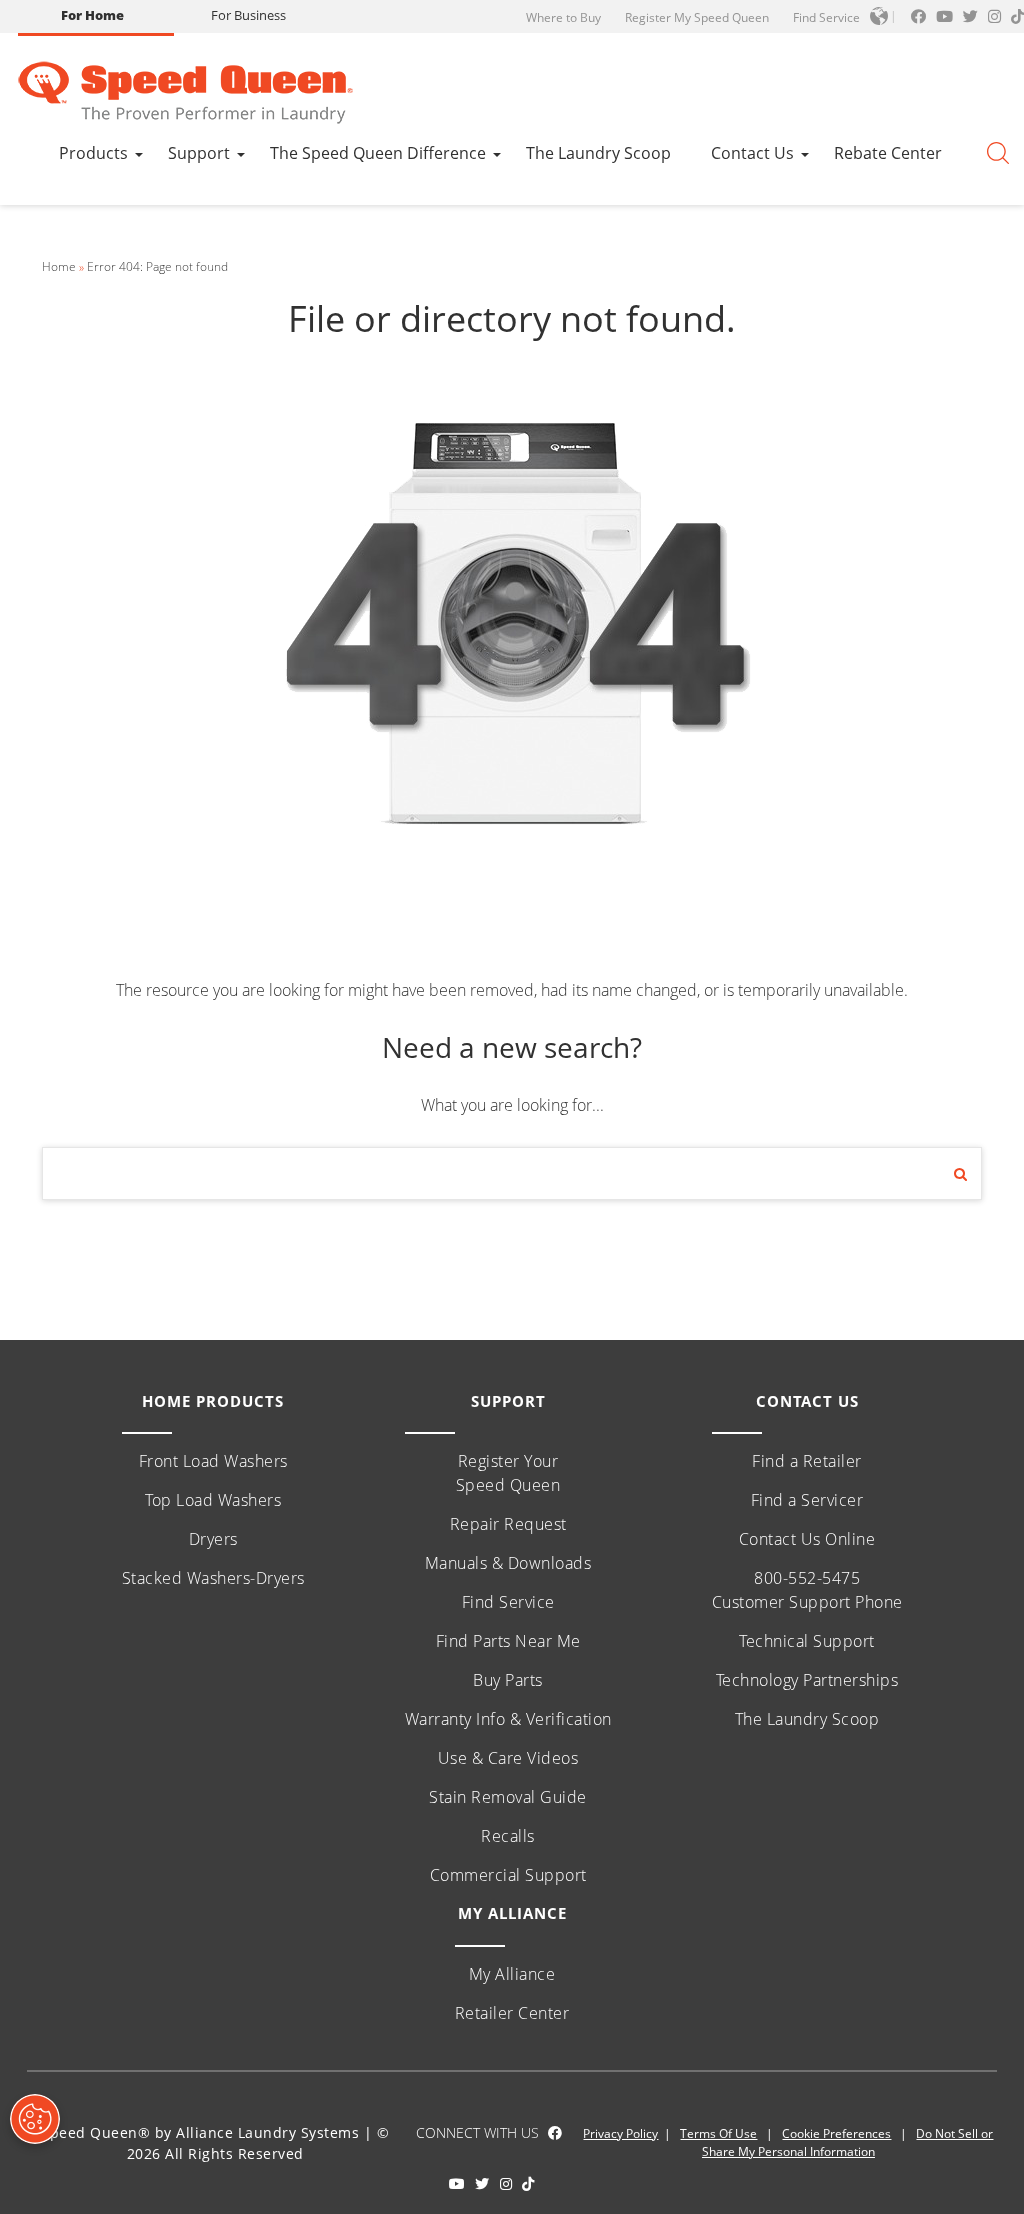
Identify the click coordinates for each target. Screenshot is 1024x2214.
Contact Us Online (807, 1539)
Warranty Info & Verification (508, 1719)
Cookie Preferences (836, 2133)
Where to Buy (563, 17)
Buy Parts (508, 1680)
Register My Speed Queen (697, 17)
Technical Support (807, 1641)
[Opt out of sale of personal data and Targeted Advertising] (35, 2119)
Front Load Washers (213, 1461)
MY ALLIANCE (512, 1913)
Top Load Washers (213, 1500)
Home (59, 266)
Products (93, 153)
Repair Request (508, 1524)
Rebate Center (888, 153)
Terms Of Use (718, 2133)
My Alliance (512, 1974)
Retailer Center (512, 2013)
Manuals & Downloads (508, 1563)
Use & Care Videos (508, 1758)
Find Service (826, 17)
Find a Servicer (807, 1500)
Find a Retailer (807, 1461)
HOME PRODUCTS (213, 1401)
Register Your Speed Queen (508, 1473)
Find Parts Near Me (508, 1641)
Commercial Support (508, 1875)
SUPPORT (508, 1401)
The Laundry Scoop (598, 153)
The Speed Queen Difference (378, 153)
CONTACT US (807, 1401)
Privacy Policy (620, 2133)
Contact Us (752, 153)
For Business (248, 15)
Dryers (213, 1539)
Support (199, 153)
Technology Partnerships (807, 1680)
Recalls (508, 1836)
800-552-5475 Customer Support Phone (807, 1590)
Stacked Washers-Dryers (213, 1578)
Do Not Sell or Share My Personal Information (848, 2142)
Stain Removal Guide (508, 1797)
